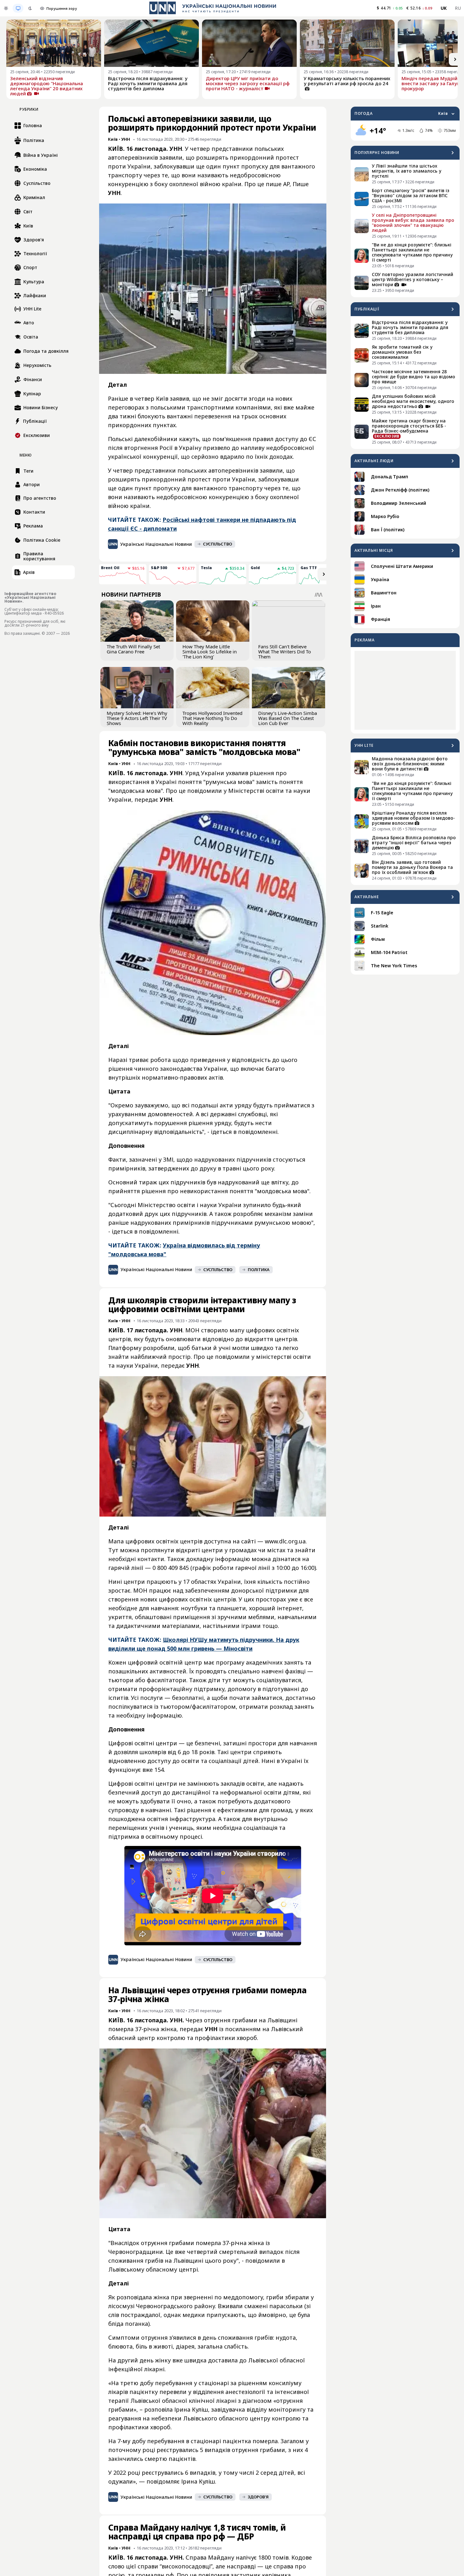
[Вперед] (455, 59)
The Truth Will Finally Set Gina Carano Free (133, 649)
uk (444, 8)
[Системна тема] (18, 8)
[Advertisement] (405, 690)
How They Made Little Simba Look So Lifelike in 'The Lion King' (210, 651)
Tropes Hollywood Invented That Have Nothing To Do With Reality (212, 718)
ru (458, 8)
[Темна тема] (30, 8)
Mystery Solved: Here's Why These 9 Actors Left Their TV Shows (137, 718)
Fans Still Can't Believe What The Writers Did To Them (285, 651)
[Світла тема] (6, 8)
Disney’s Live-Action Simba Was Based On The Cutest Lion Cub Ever (288, 718)
